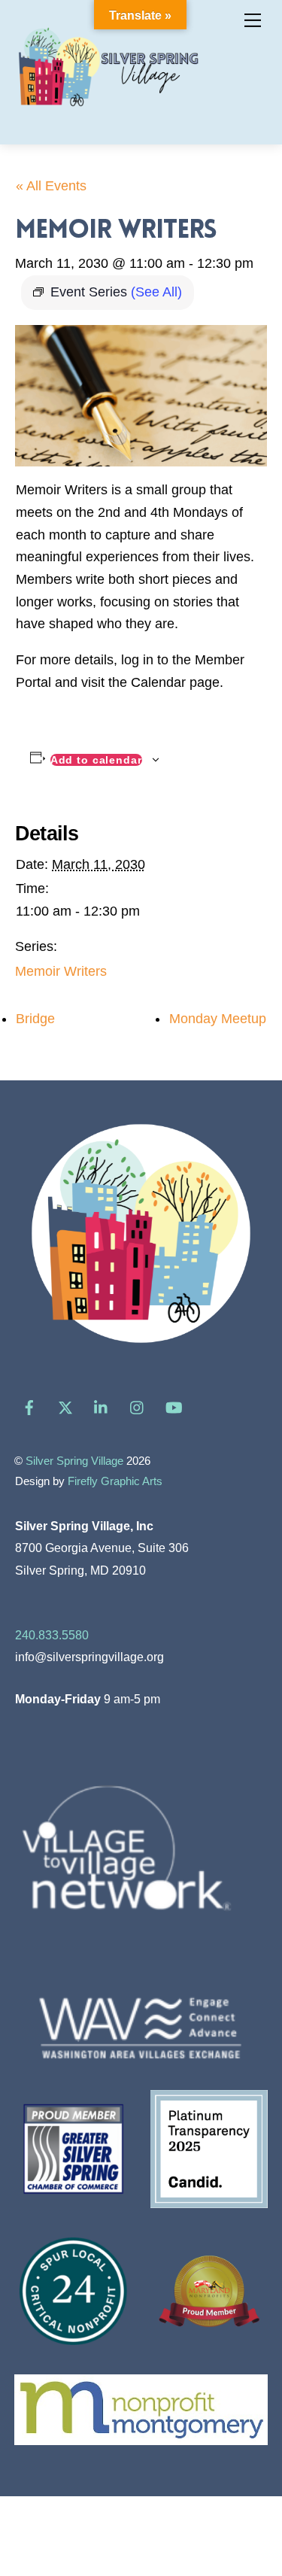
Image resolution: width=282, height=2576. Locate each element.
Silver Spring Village (74, 1461)
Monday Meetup (218, 1019)
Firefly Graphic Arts (115, 1481)
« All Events (51, 186)
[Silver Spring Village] (108, 115)
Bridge (35, 1019)
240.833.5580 (52, 1635)
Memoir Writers (61, 971)
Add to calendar (96, 760)
